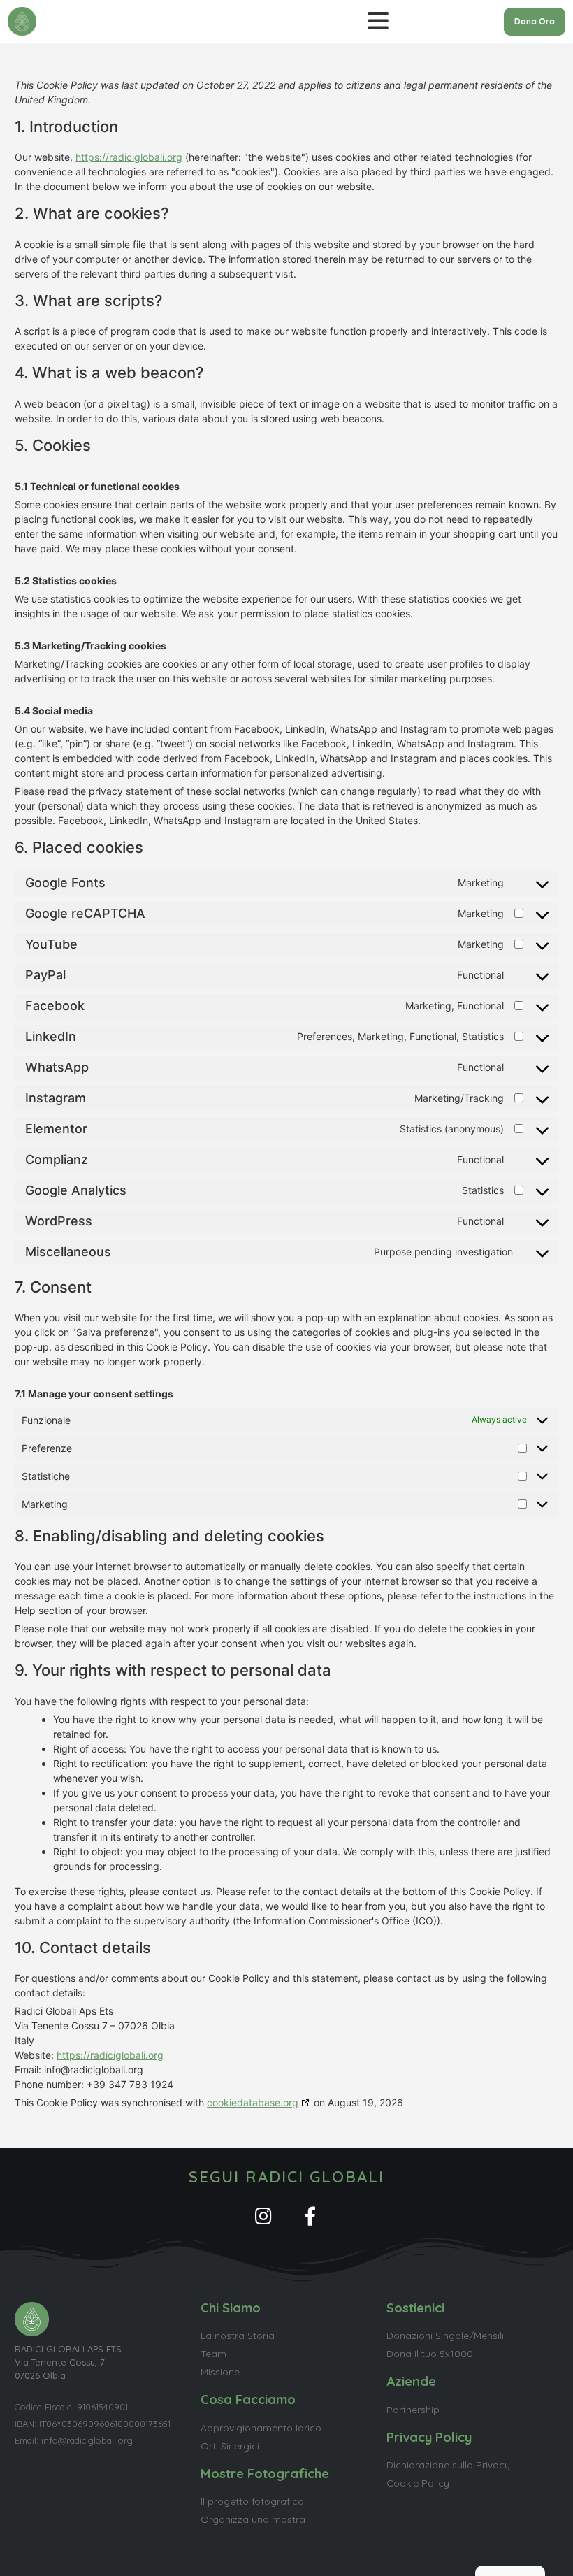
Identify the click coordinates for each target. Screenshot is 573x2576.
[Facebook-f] (310, 2216)
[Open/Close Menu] (378, 22)
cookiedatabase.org (253, 2102)
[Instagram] (263, 2216)
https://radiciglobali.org (129, 157)
